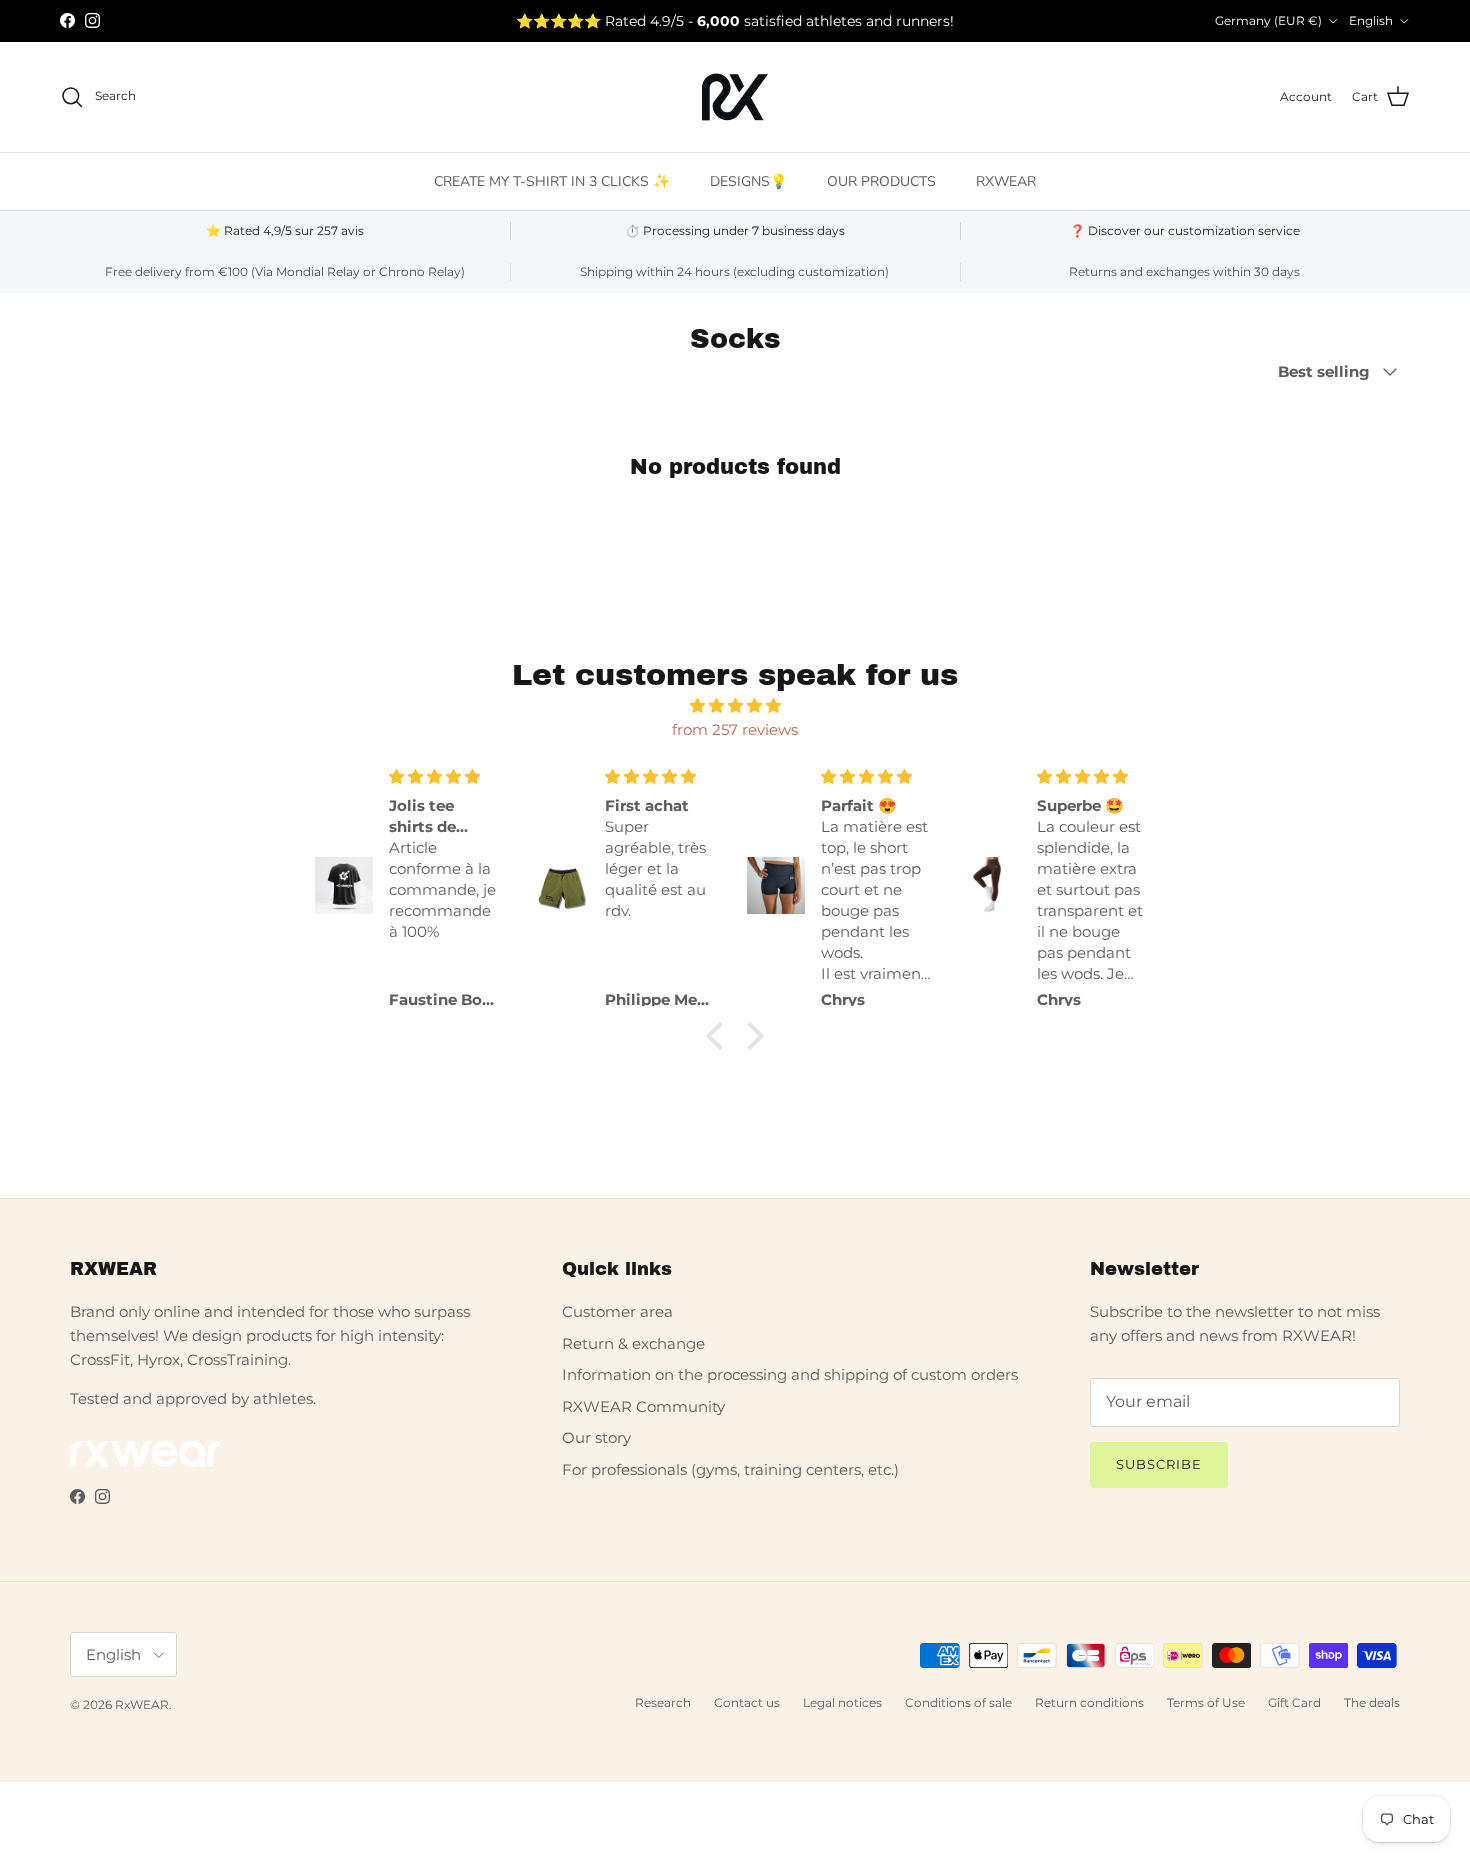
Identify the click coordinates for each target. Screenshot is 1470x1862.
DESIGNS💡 (748, 181)
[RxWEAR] (735, 97)
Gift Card (1294, 1702)
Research (663, 1702)
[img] (735, 706)
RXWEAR (1006, 181)
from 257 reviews (735, 729)
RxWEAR (142, 1704)
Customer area (617, 1311)
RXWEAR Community (643, 1406)
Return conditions (1089, 1702)
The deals (1372, 1702)
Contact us (747, 1702)
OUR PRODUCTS (881, 181)
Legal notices (842, 1702)
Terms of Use (1206, 1702)
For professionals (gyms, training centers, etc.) (730, 1469)
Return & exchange (633, 1343)
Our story (596, 1437)
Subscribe (1159, 1464)
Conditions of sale (958, 1702)
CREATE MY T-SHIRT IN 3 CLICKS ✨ (552, 181)
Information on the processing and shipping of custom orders (790, 1374)
